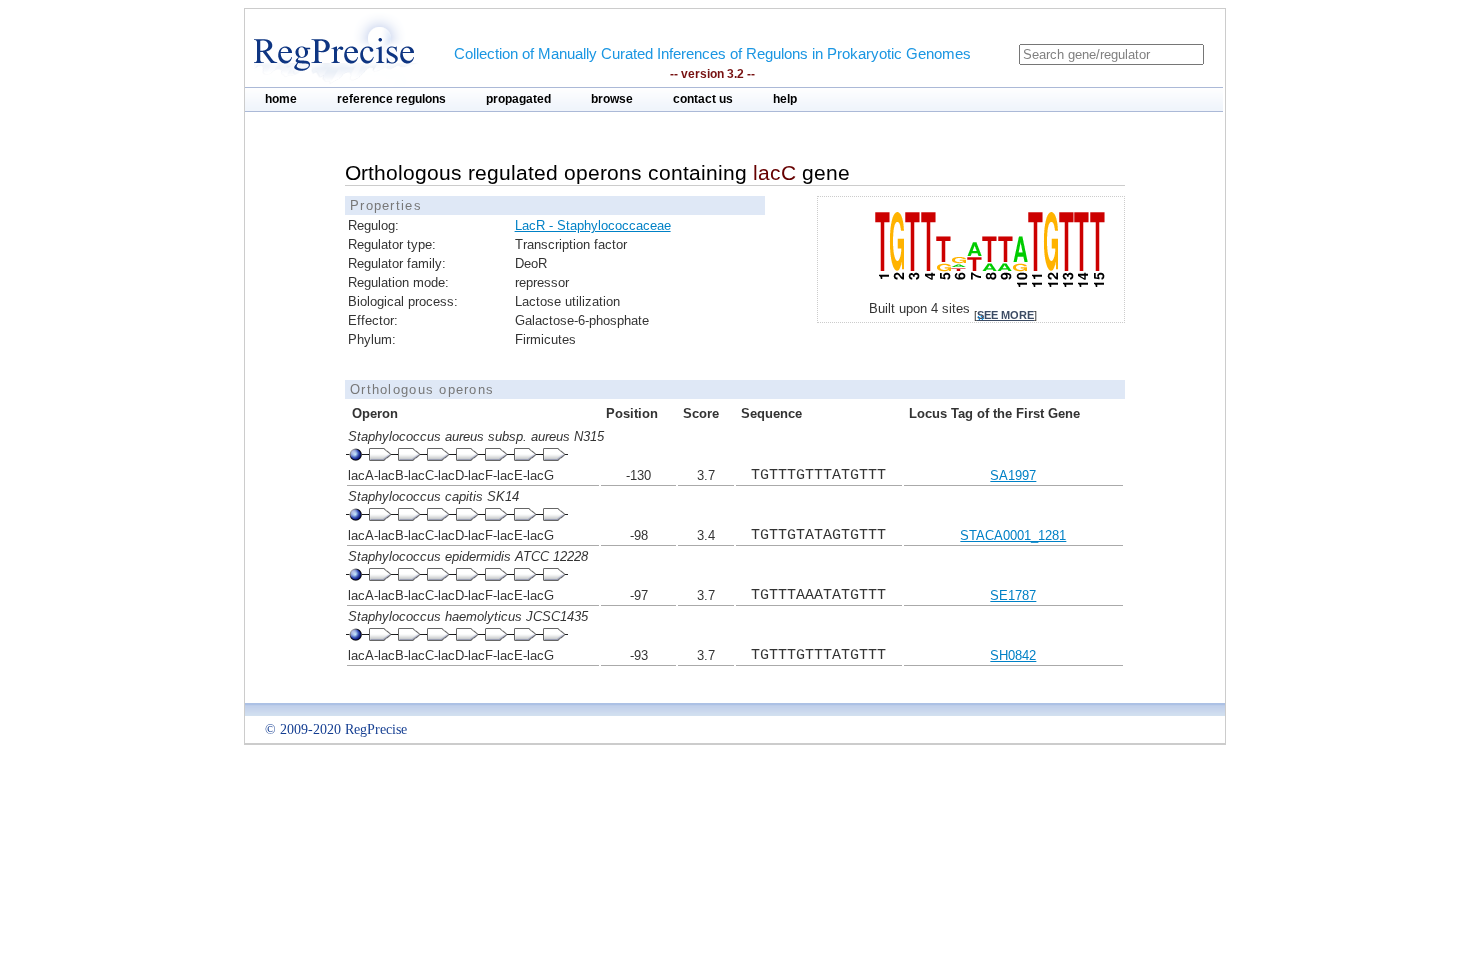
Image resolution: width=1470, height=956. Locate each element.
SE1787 (1013, 595)
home (281, 99)
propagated (518, 99)
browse (612, 99)
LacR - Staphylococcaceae (593, 225)
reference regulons (391, 99)
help (785, 99)
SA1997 (1013, 475)
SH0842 (1013, 655)
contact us (703, 99)
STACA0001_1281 (1013, 535)
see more (1005, 315)
